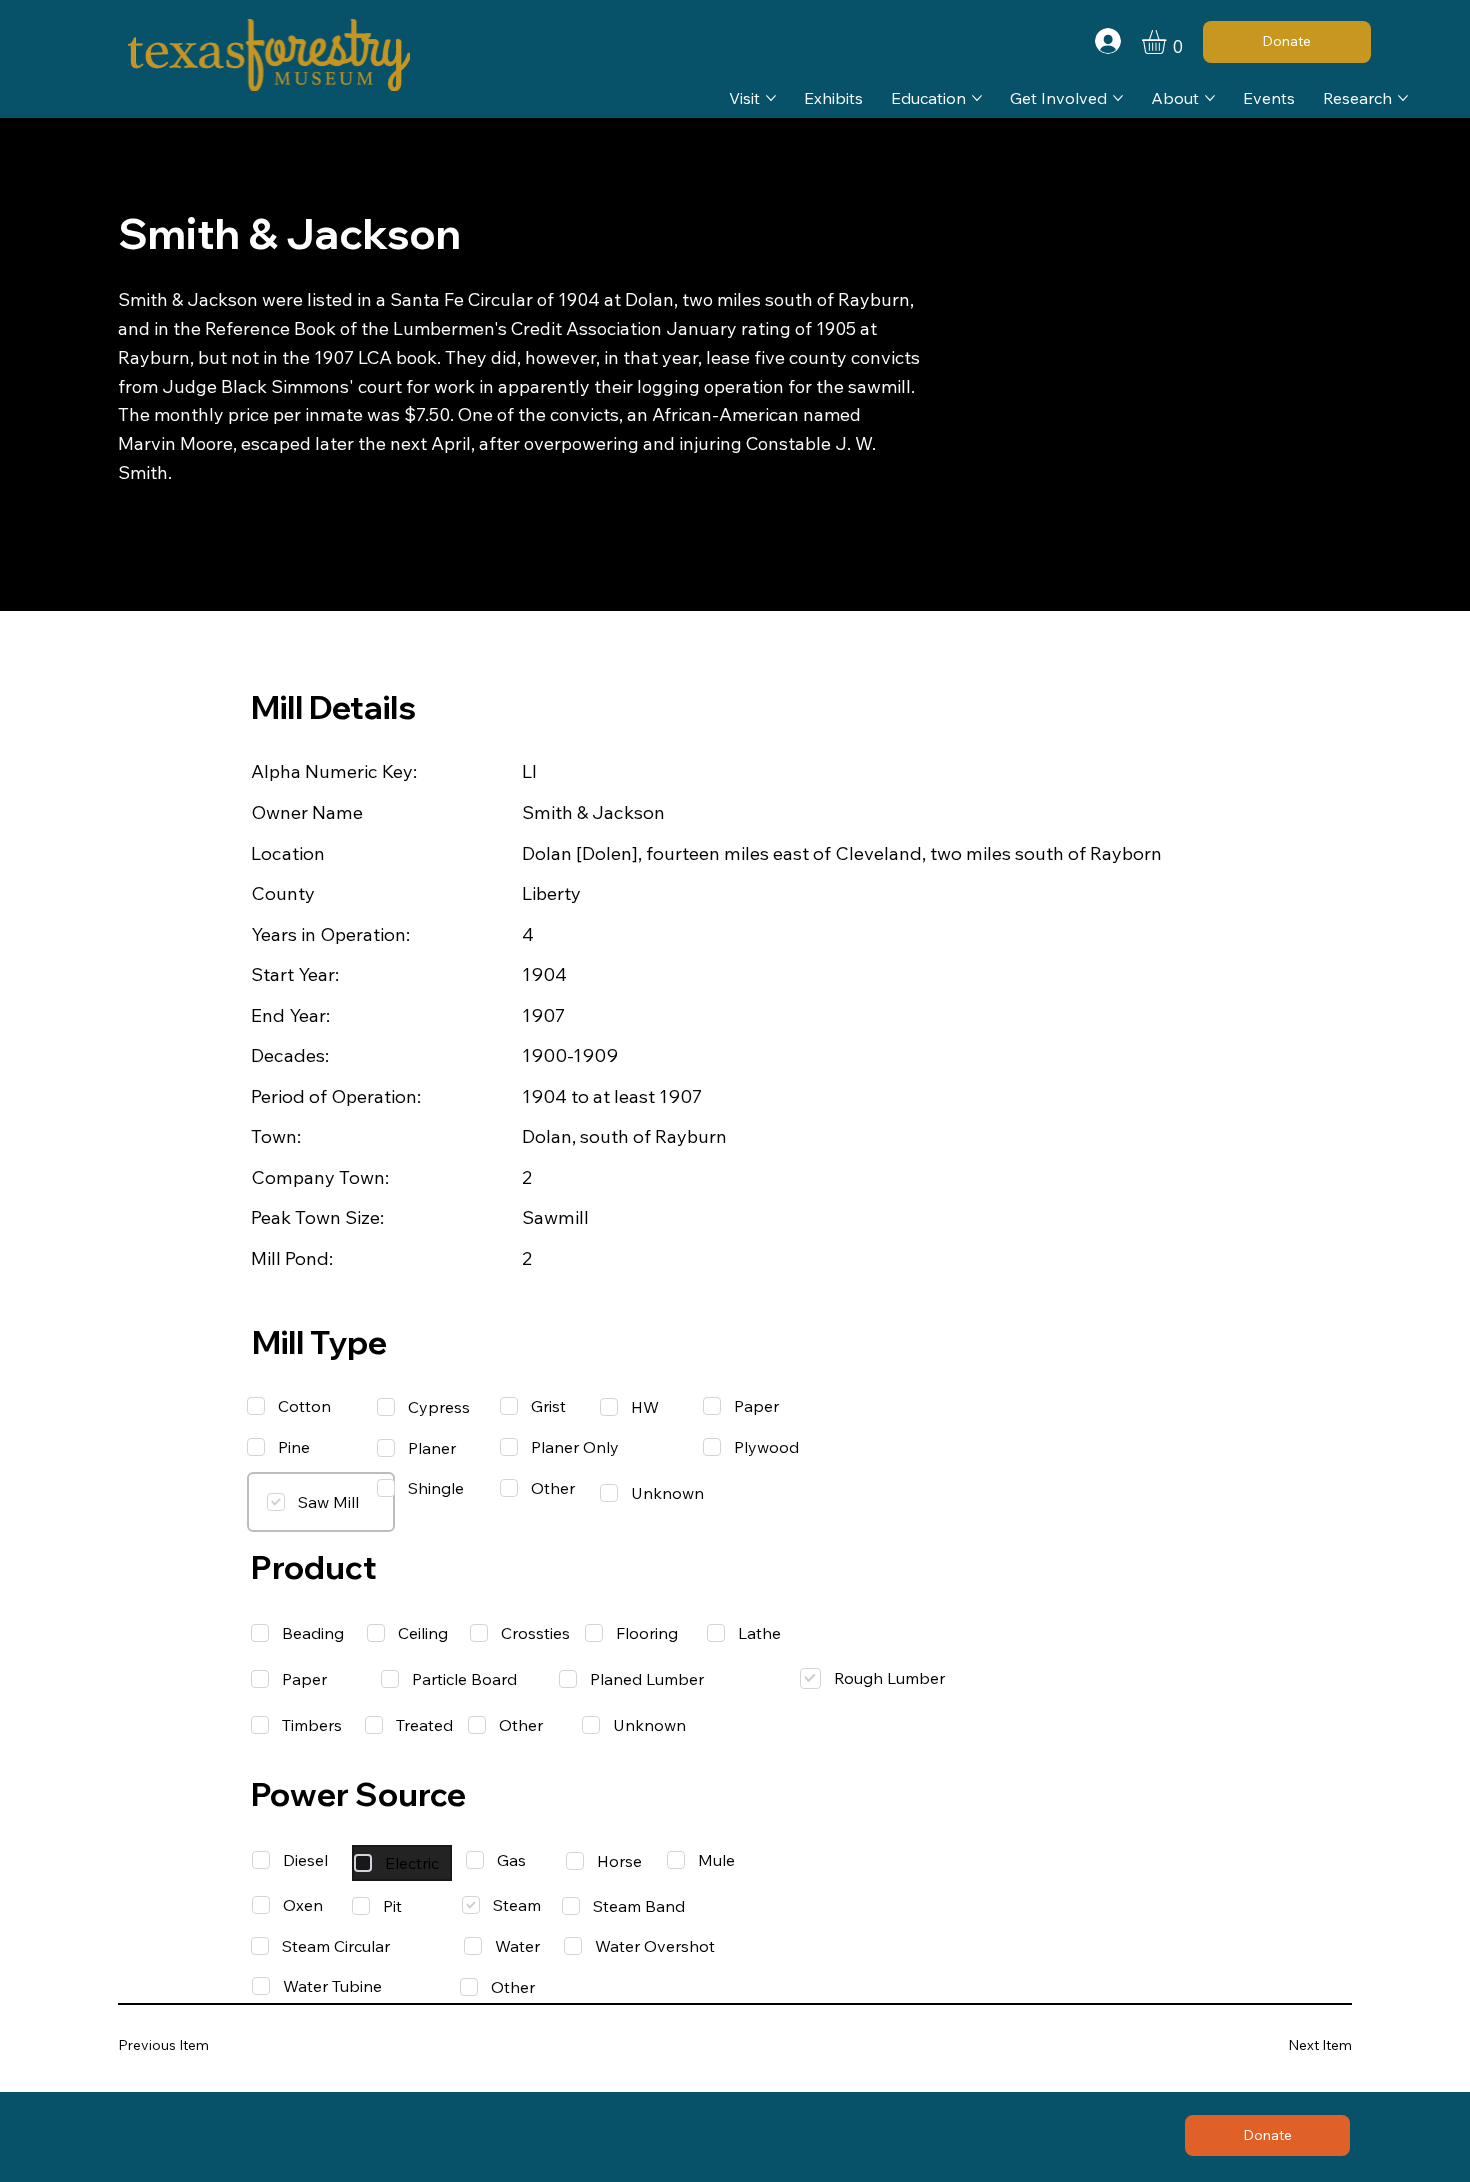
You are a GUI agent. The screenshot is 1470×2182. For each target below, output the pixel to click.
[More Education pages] (977, 98)
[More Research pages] (1403, 98)
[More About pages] (1210, 98)
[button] (1168, 42)
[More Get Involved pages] (1118, 98)
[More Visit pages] (771, 98)
